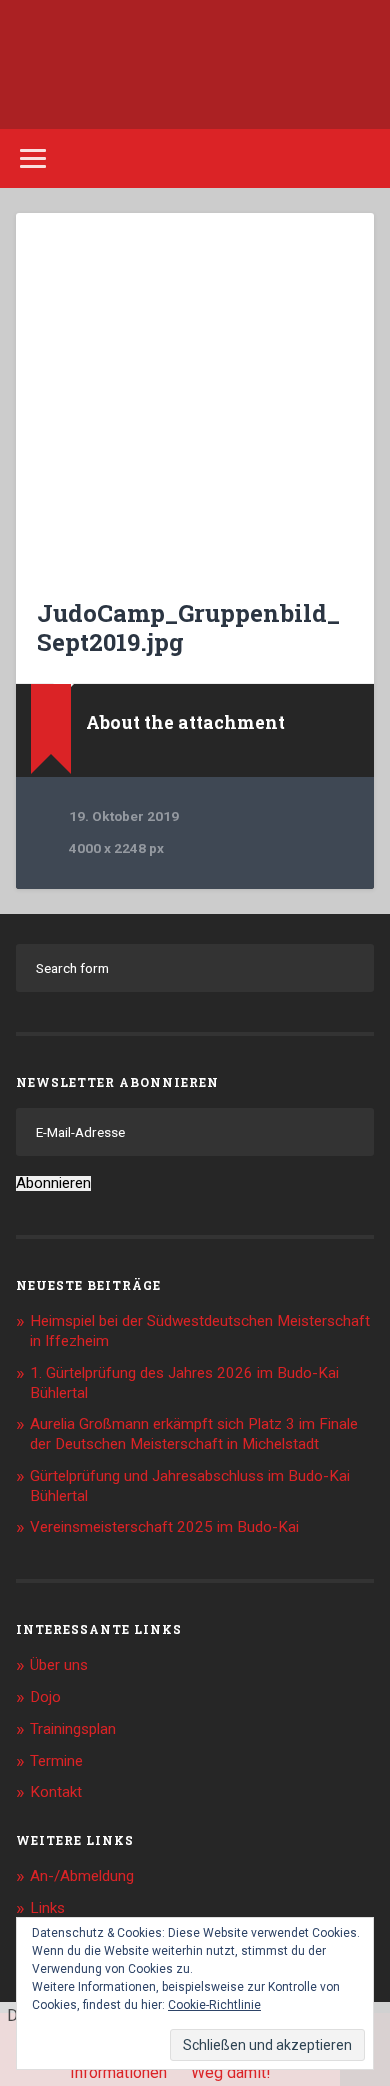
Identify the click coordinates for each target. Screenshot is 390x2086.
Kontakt (56, 1792)
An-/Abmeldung (82, 1876)
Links (47, 1908)
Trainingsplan (73, 1729)
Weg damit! (231, 2072)
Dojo (45, 1697)
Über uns (59, 1665)
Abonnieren (53, 1183)
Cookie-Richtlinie (214, 2005)
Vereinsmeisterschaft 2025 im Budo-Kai (164, 1527)
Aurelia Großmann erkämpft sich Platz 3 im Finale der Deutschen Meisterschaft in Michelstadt (194, 1434)
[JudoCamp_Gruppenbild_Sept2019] (195, 392)
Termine (56, 1761)
